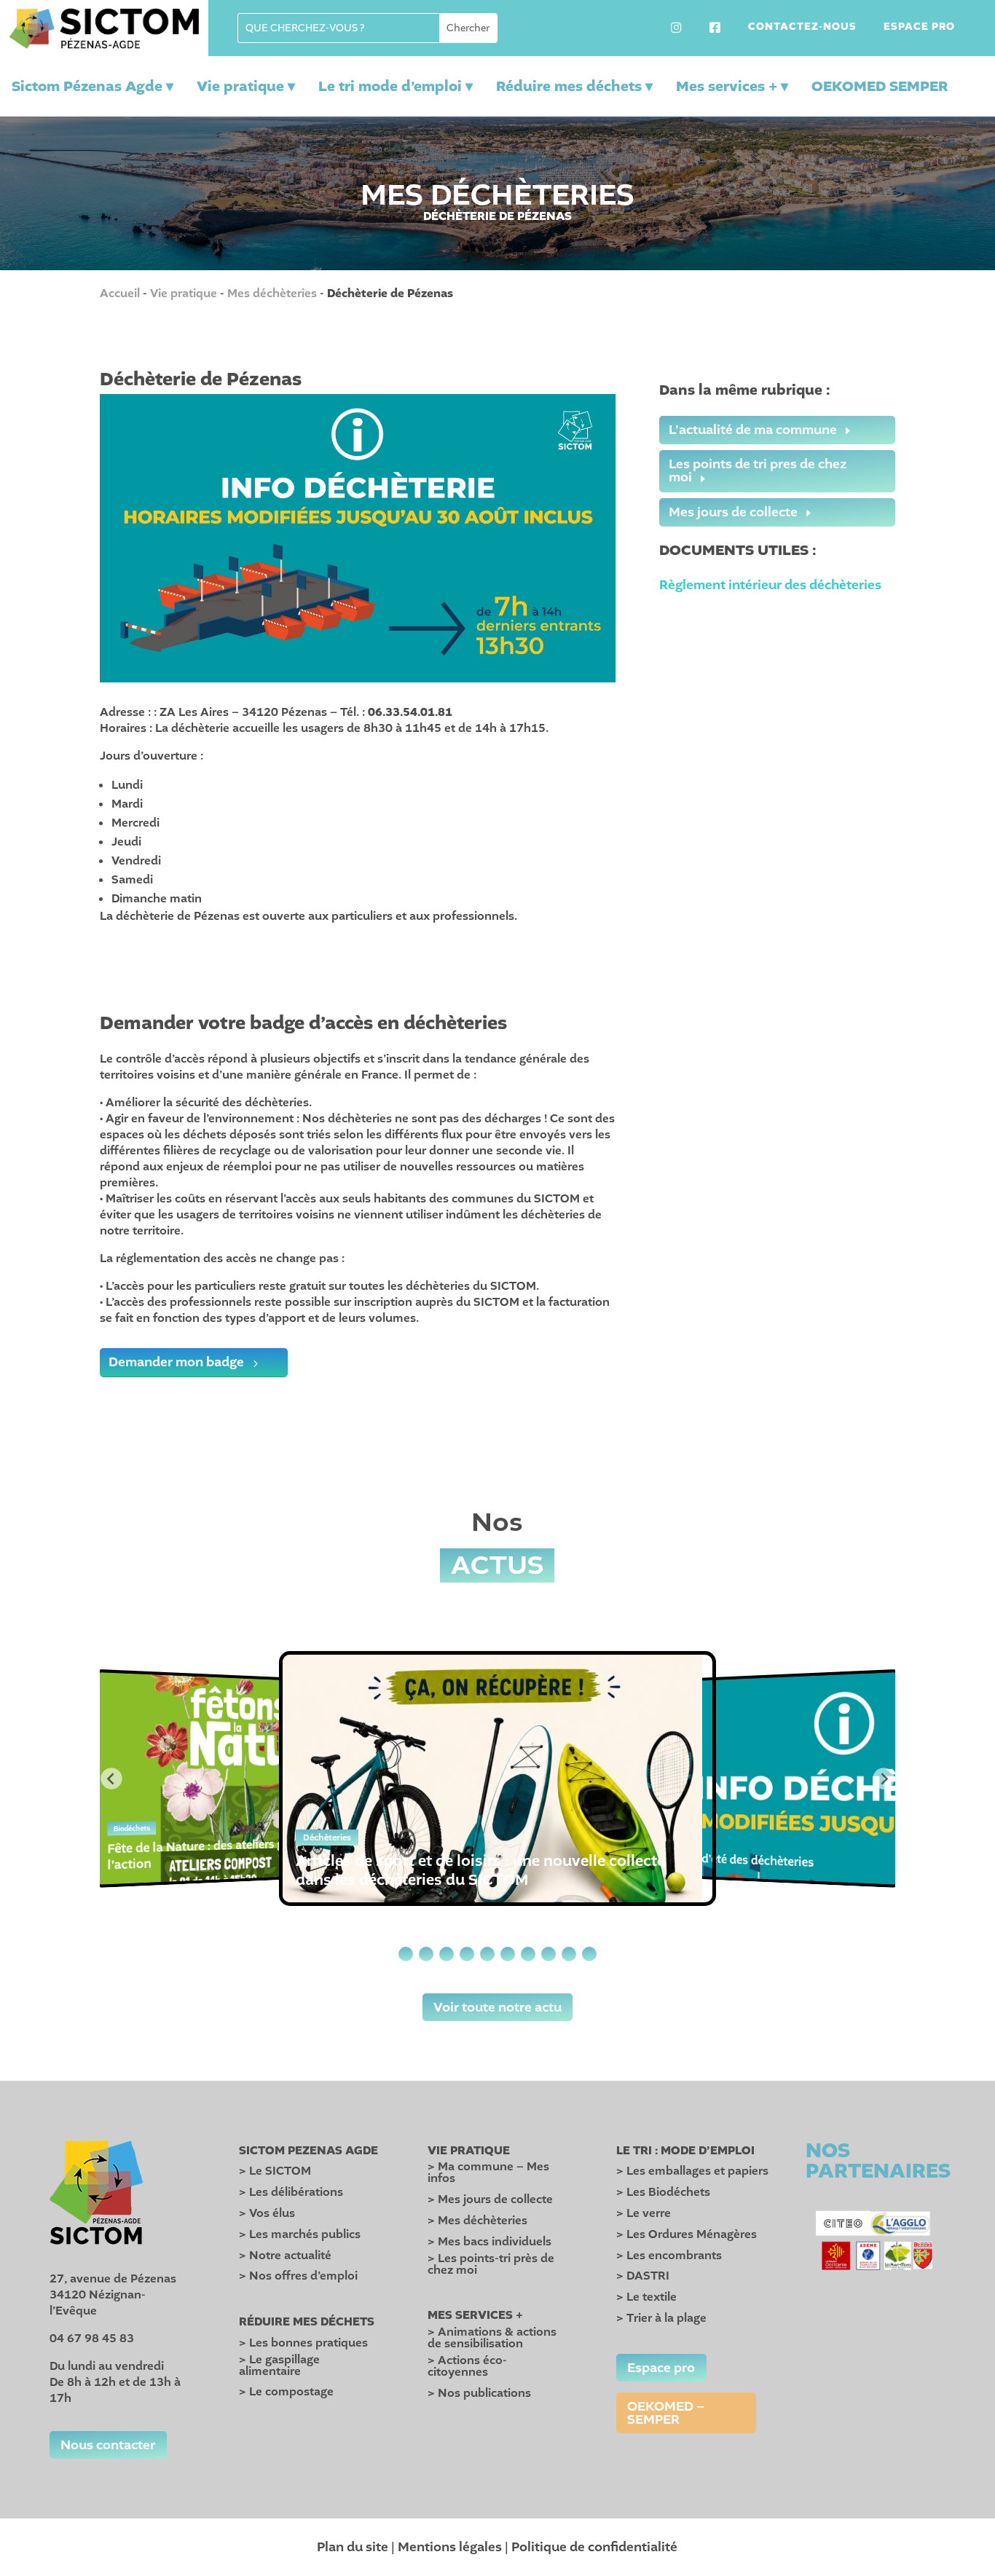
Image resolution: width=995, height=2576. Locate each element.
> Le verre (644, 2213)
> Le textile (646, 2297)
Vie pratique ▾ (246, 86)
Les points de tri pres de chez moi (758, 470)
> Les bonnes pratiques (303, 2343)
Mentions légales (450, 2547)
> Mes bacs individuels (489, 2242)
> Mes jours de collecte (490, 2199)
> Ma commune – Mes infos (488, 2173)
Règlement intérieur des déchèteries (770, 585)
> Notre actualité (285, 2256)
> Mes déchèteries (477, 2221)
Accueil (120, 294)
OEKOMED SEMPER (880, 87)
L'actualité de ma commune (753, 430)
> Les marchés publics (300, 2234)
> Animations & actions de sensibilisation (492, 2338)
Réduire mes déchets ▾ (574, 86)
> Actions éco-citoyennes (467, 2366)
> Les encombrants (669, 2256)
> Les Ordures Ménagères (687, 2234)
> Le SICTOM (275, 2171)
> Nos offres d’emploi (298, 2276)
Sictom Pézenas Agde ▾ (93, 86)
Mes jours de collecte (733, 512)
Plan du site (353, 2547)
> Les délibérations (291, 2192)
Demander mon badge (176, 1362)
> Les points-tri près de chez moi (491, 2264)
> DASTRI (643, 2276)
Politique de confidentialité (594, 2547)
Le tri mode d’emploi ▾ (396, 86)
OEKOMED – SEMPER (666, 2413)
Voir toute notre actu (497, 2007)
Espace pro (919, 28)
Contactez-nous (802, 28)
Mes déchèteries (272, 294)
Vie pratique (184, 294)
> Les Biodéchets (663, 2192)
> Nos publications (479, 2393)
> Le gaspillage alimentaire (279, 2366)
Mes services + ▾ (732, 86)
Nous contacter (108, 2445)
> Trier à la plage (661, 2318)
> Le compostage (286, 2392)
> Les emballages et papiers (692, 2171)
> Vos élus (267, 2213)
